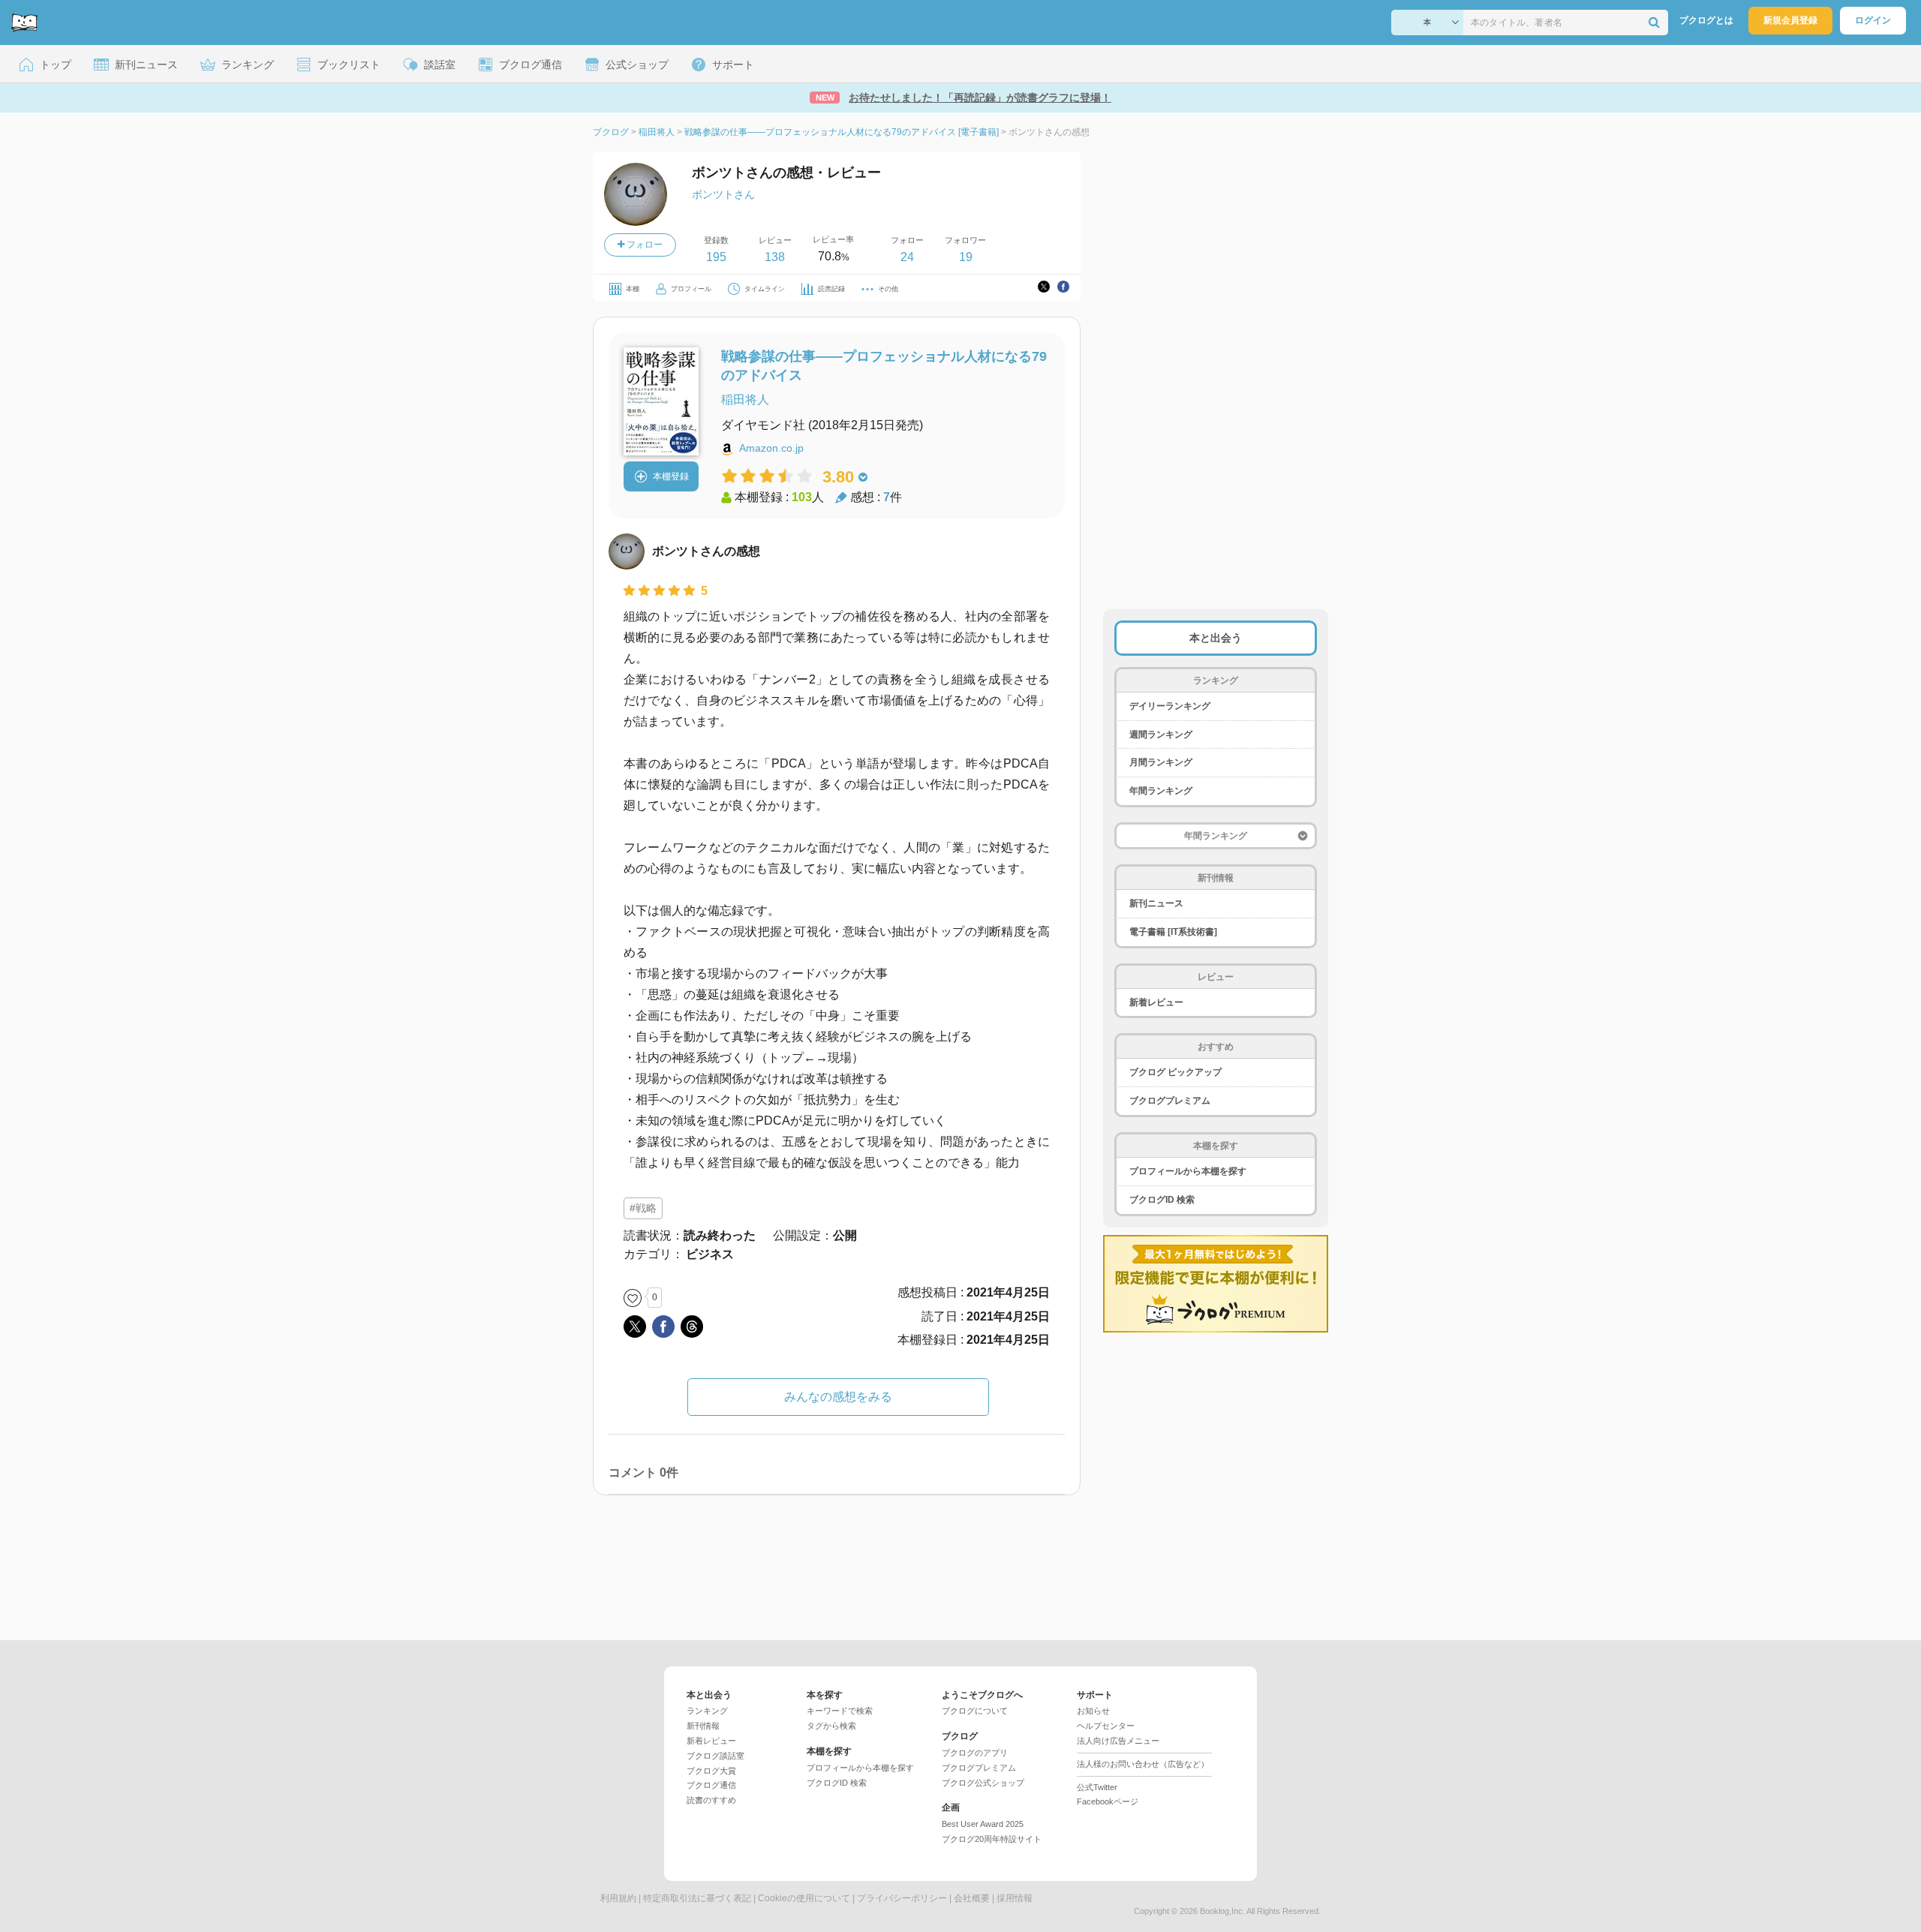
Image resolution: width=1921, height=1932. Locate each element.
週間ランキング (1161, 735)
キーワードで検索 (840, 1711)
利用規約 (618, 1898)
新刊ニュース (1156, 903)
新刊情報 (703, 1726)
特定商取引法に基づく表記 (697, 1898)
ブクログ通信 (711, 1785)
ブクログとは (1706, 20)
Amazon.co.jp (771, 448)
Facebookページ (1108, 1801)
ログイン (1873, 20)
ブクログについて (975, 1711)
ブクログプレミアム (1170, 1101)
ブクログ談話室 (715, 1756)
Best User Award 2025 (983, 1824)
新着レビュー (1156, 1002)
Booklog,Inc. (1222, 1911)
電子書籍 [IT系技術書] (1173, 932)
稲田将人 (745, 400)
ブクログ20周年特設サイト (992, 1839)
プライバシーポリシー (902, 1898)
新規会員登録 (1790, 20)
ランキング (707, 1711)
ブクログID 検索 (1162, 1200)
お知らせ (1093, 1711)
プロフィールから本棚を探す (1188, 1171)
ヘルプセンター (1106, 1726)
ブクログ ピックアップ (1175, 1072)
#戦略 (643, 1208)
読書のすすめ (711, 1800)
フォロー (643, 245)
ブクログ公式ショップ (983, 1783)
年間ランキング (1161, 791)
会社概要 (972, 1898)
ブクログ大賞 (711, 1771)
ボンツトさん (723, 194)
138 (775, 257)
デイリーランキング (1170, 706)
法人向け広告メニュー (1118, 1741)
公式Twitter (1097, 1787)
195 (716, 257)
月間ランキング (1161, 762)
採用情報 (1015, 1898)
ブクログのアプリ (975, 1753)
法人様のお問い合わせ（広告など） (1143, 1764)
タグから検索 (831, 1726)
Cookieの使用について (804, 1898)
